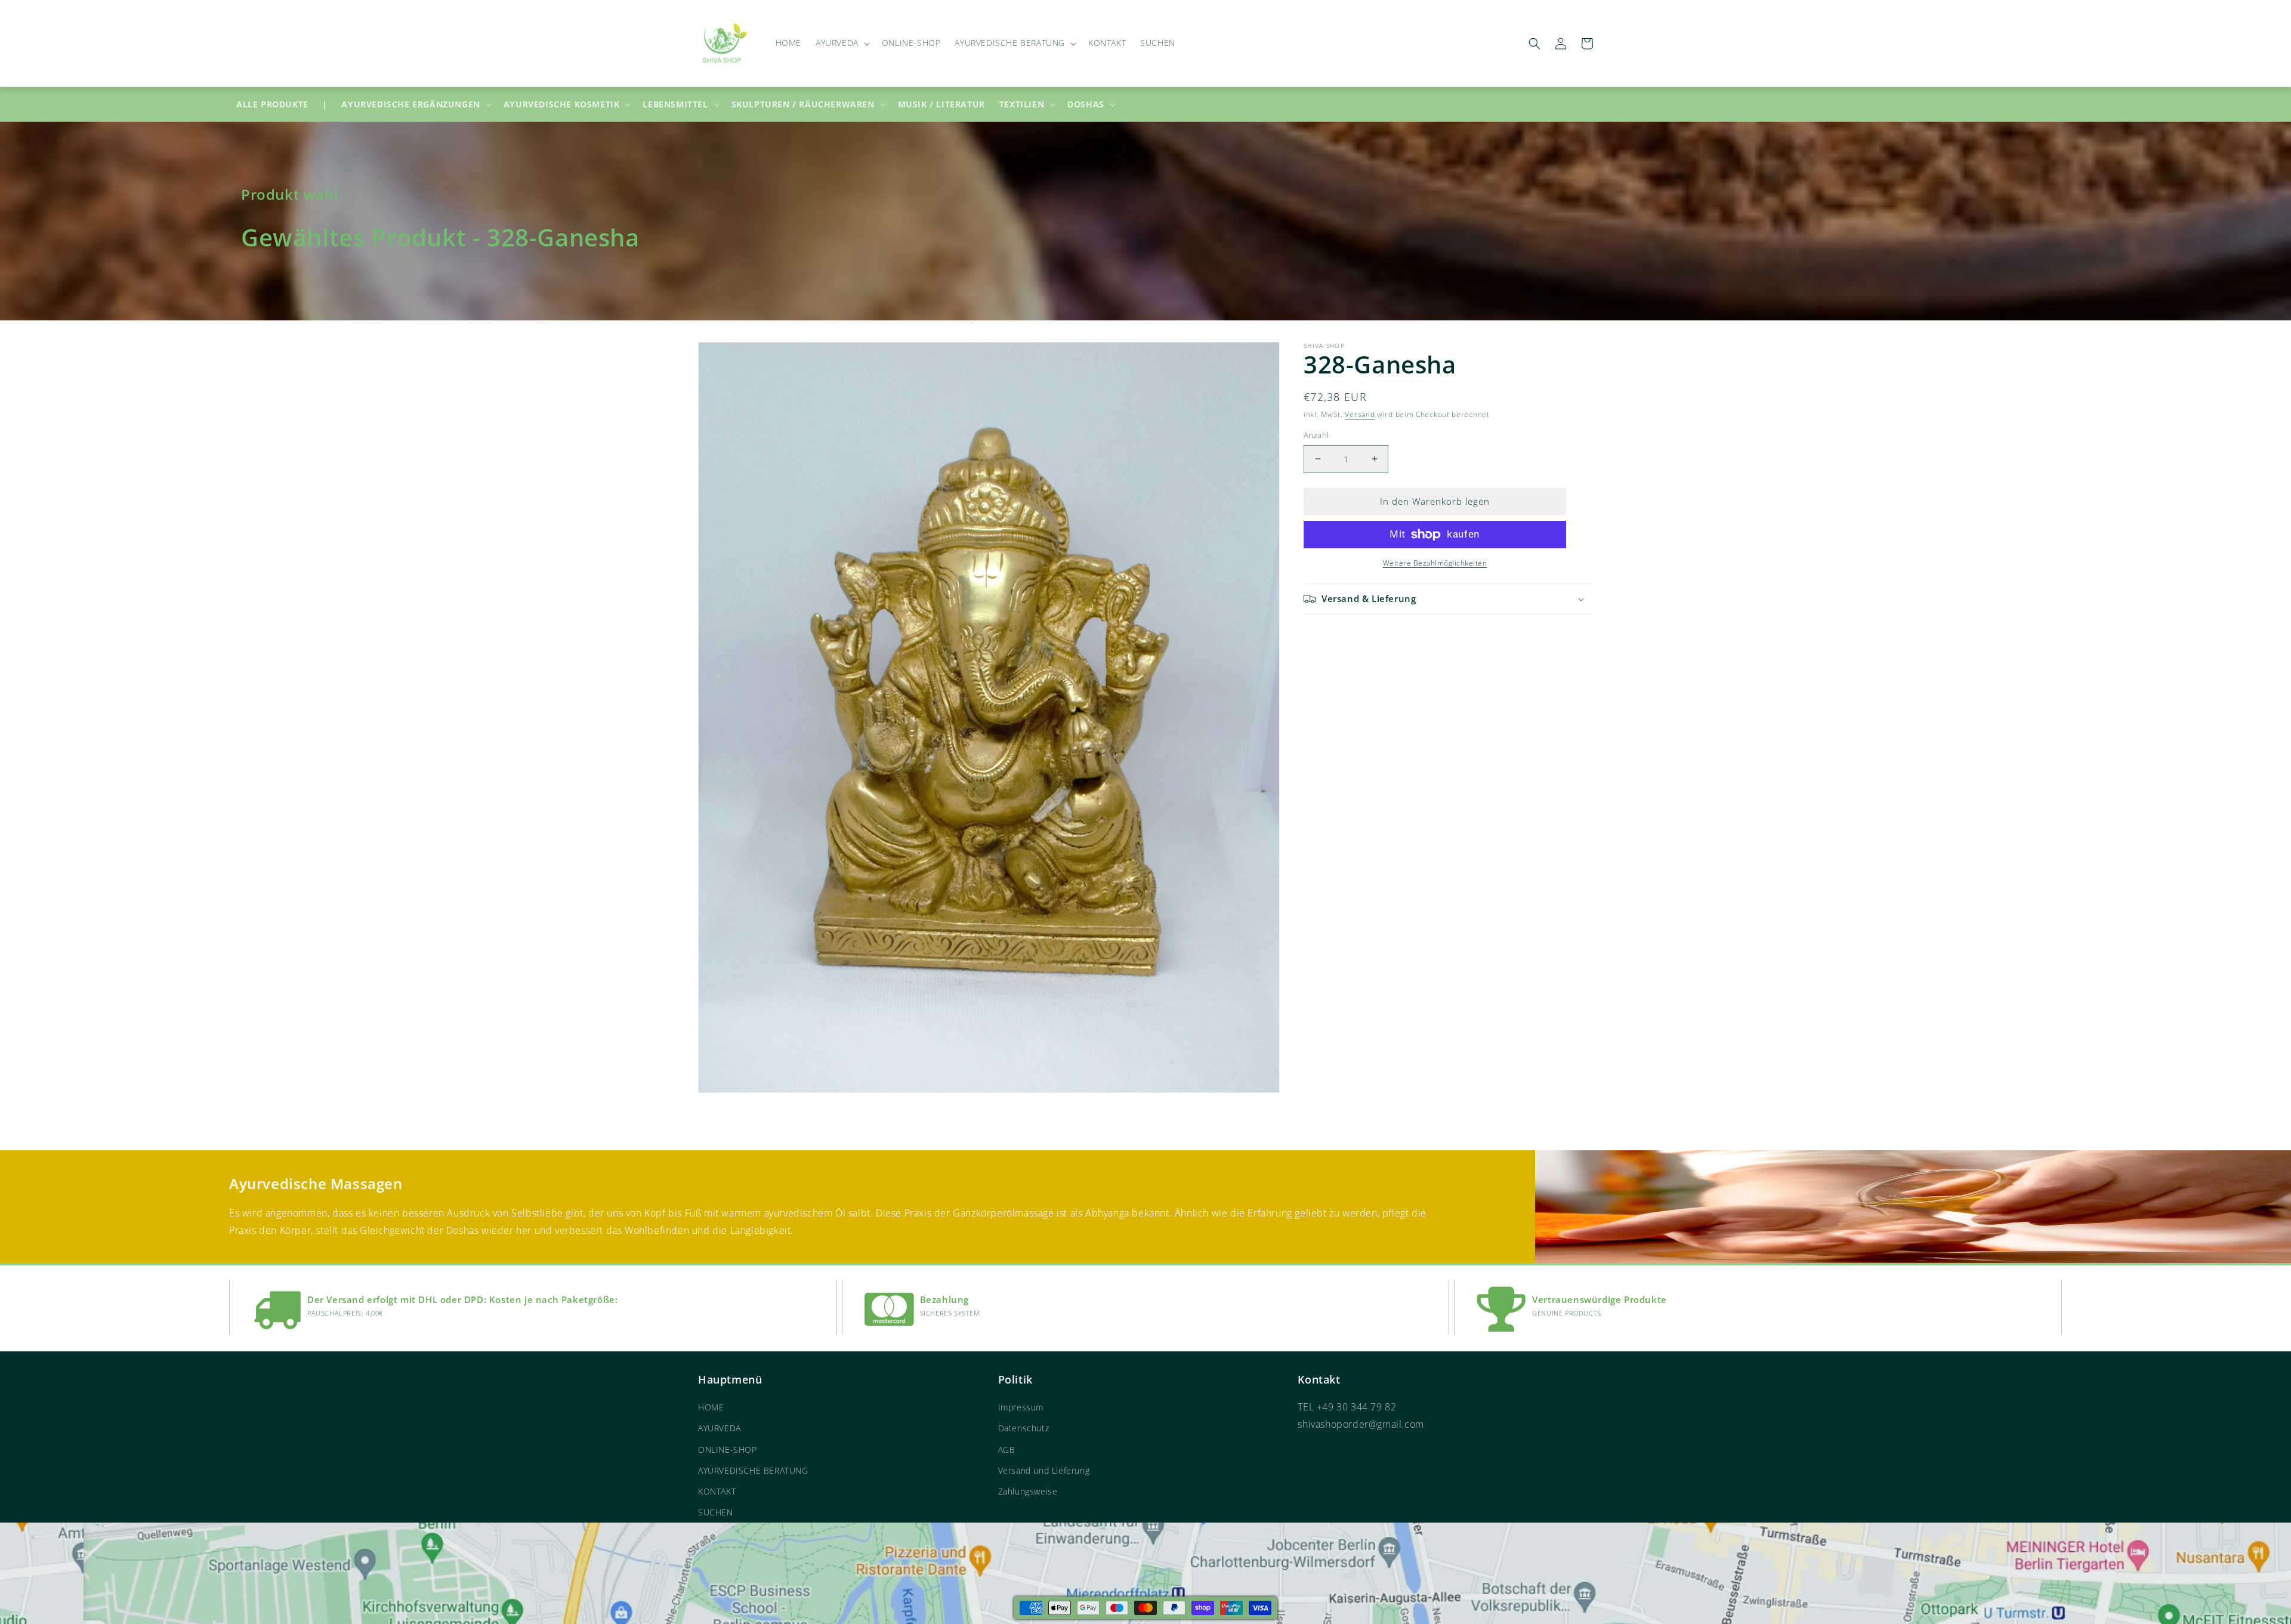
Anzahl (1316, 435)
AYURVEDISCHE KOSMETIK (562, 104)
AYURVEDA (720, 1428)
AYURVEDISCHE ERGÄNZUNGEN (410, 104)
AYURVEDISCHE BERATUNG (753, 1470)
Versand (1360, 414)
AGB (1007, 1449)
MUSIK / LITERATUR (941, 104)
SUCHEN (716, 1512)
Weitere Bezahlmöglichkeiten (1435, 563)
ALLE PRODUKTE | (282, 104)
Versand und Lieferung (1044, 1470)
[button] (842, 43)
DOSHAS (1086, 104)
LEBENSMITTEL (675, 104)
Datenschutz (1024, 1428)
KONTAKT (717, 1491)
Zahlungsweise (1028, 1491)
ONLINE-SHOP (728, 1449)
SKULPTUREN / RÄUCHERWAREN (803, 104)
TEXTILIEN (1022, 104)
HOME (711, 1407)
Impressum (1021, 1407)
